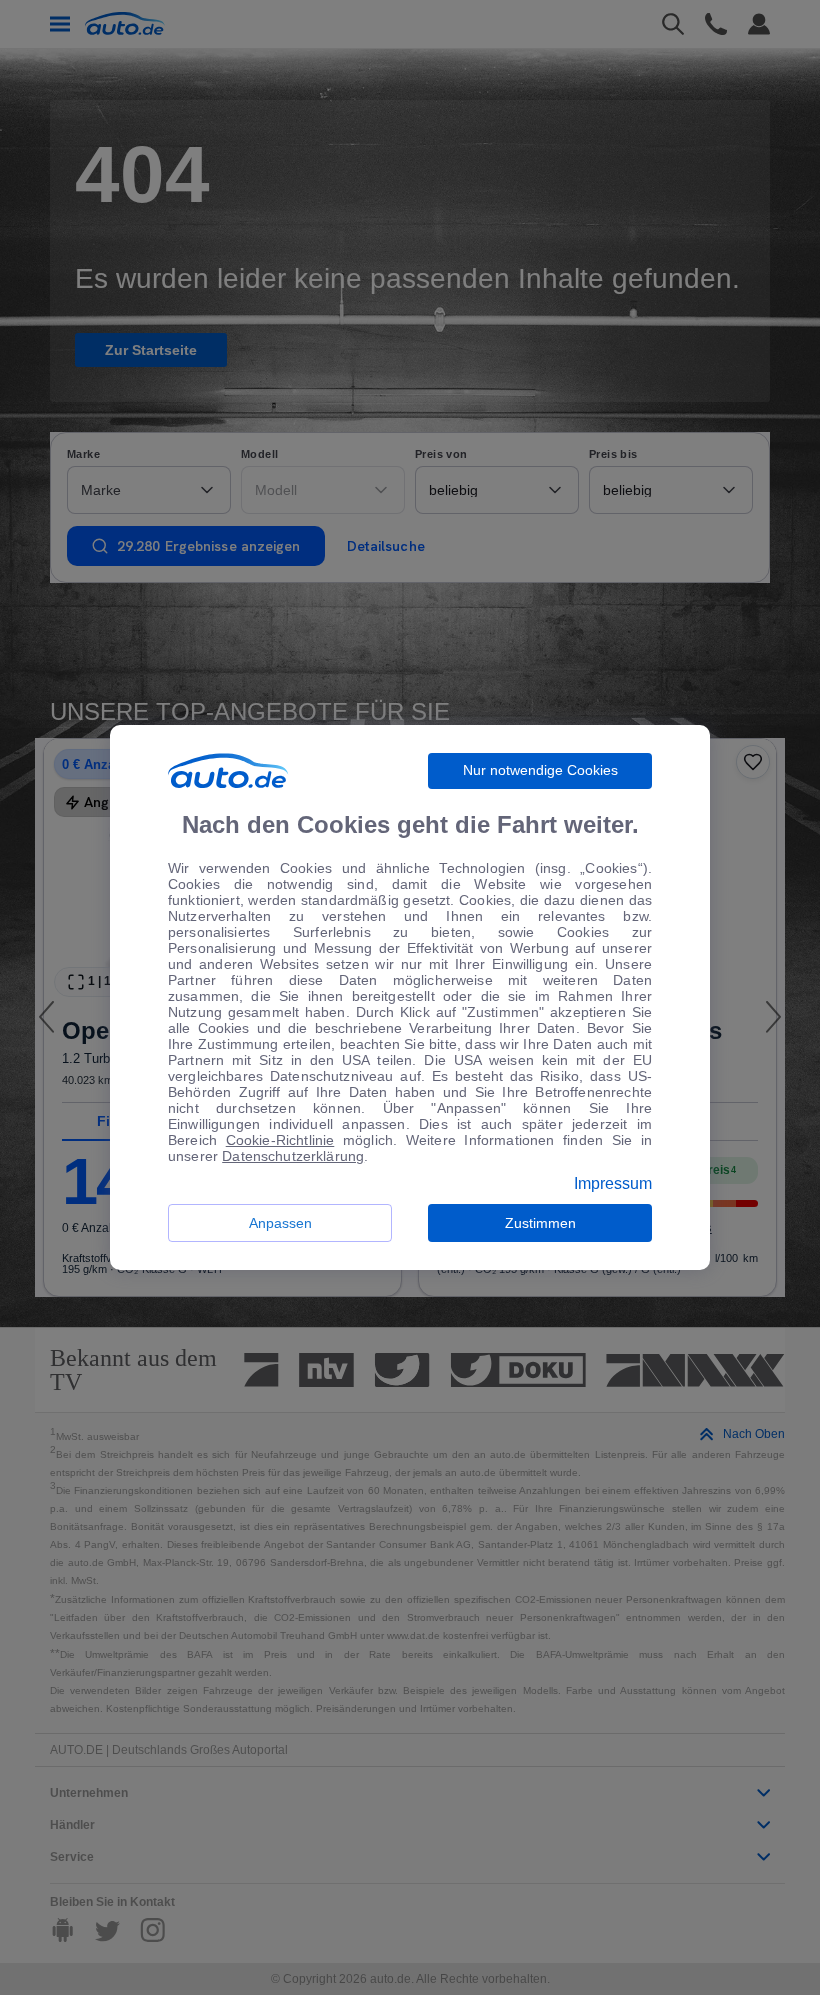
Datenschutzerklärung (293, 1156)
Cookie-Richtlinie (280, 1140)
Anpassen (280, 1223)
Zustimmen (540, 1223)
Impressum (613, 1184)
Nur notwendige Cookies (540, 770)
